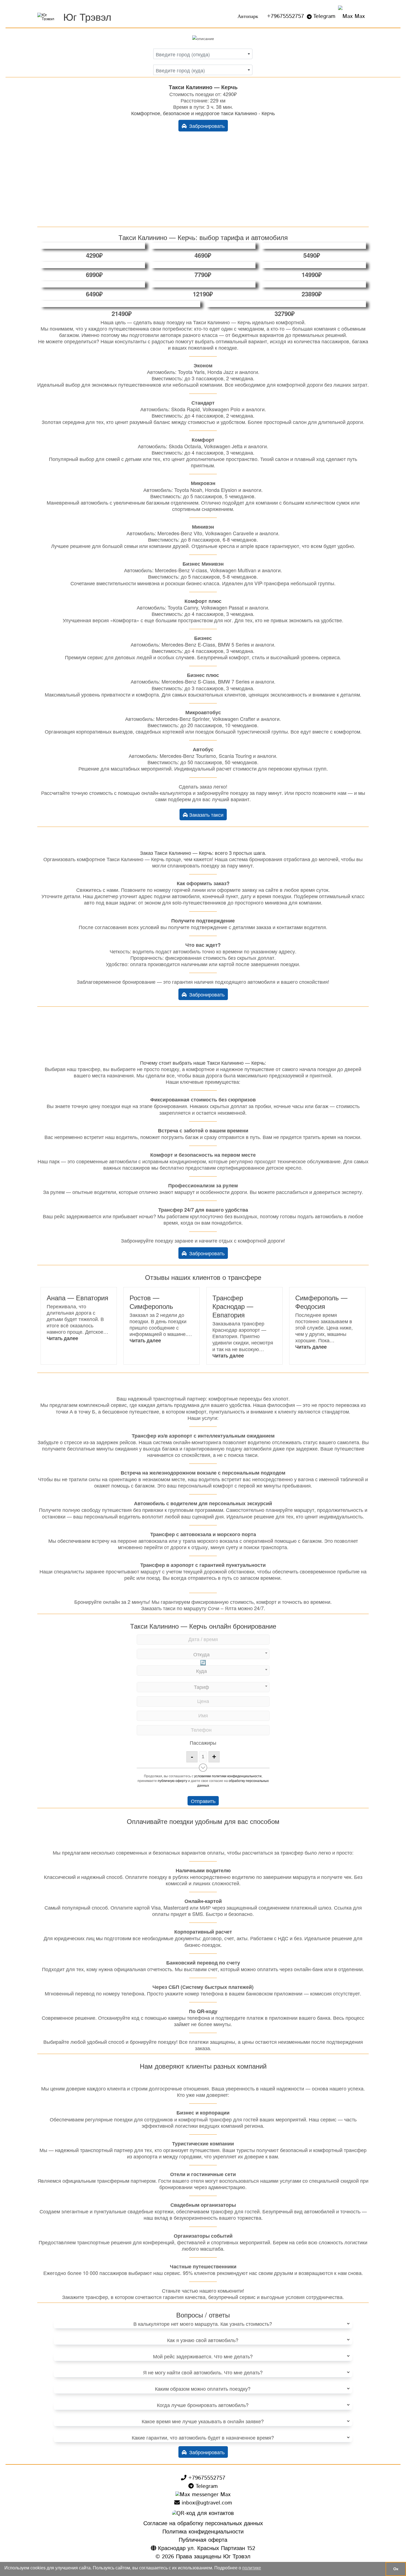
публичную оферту (172, 1780)
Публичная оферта (203, 2540)
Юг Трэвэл (87, 16)
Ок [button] (396, 2569)
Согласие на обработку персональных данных (203, 2524)
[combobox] (203, 54)
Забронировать (206, 126)
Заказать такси (206, 814)
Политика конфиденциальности (203, 2532)
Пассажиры (203, 1742)
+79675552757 (286, 16)
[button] (62, 1338)
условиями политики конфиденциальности (228, 1776)
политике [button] (252, 2568)
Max (359, 16)
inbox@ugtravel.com (206, 2503)
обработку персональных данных (233, 1783)
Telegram (324, 16)
